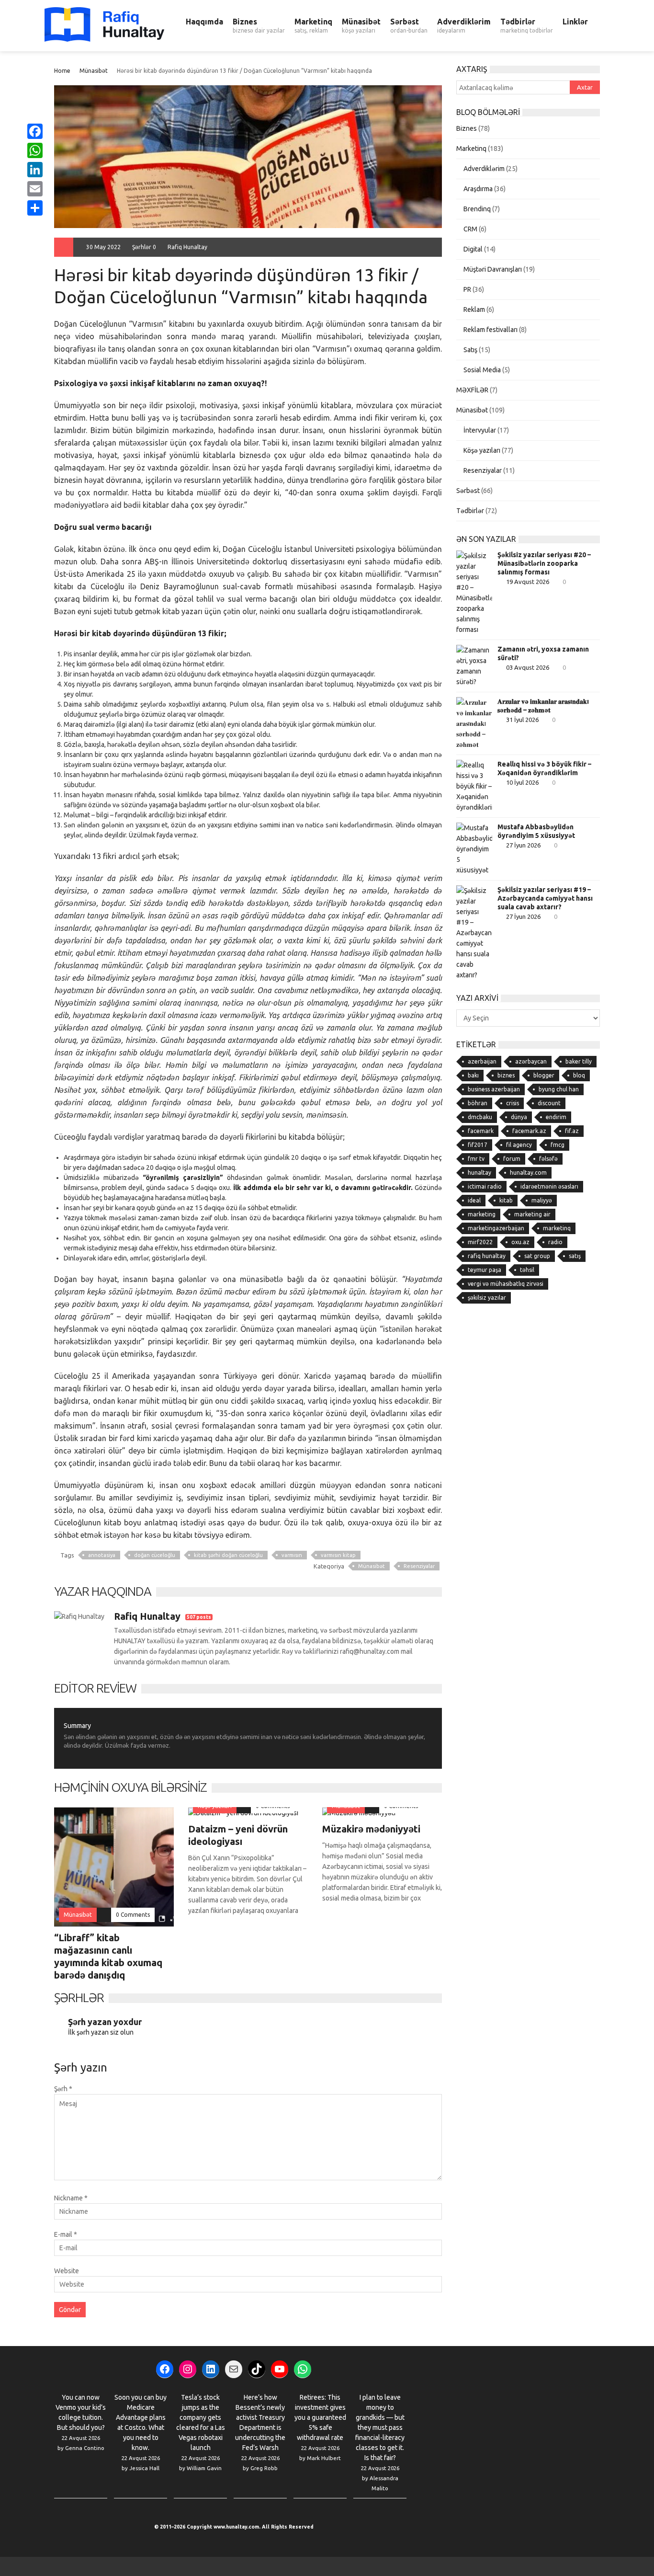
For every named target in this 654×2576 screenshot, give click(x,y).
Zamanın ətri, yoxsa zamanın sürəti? (543, 653)
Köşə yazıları (482, 450)
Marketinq (313, 25)
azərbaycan (531, 1061)
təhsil (527, 1270)
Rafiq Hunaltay (187, 247)
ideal (474, 1200)
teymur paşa (485, 1270)
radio (555, 1242)
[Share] (35, 208)
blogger (544, 1075)
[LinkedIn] (35, 170)
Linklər (575, 22)
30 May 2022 (103, 247)
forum (512, 1159)
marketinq (557, 1228)
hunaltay (479, 1173)
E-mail (66, 2234)
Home (62, 71)
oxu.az (520, 1242)
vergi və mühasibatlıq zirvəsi (506, 1284)
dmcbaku (480, 1117)
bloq (579, 1075)
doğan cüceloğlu (155, 1555)
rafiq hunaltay (487, 1256)
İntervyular (480, 430)
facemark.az (529, 1131)
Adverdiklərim (464, 25)
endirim (556, 1117)
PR (467, 289)
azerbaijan (482, 1061)
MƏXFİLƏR (472, 390)
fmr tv (476, 1159)
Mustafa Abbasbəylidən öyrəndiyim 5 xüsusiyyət (536, 831)
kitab (506, 1200)
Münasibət (361, 25)
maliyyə (542, 1200)
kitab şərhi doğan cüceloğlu (228, 1555)
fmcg (558, 1145)
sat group (537, 1256)
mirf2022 (480, 1242)
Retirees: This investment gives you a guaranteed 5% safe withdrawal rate (320, 2417)
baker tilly (579, 1061)
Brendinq (477, 209)
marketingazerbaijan (496, 1228)
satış (575, 1256)
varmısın (292, 1555)
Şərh (63, 2089)
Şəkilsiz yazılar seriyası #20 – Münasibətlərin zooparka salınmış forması (544, 563)
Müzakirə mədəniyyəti (371, 1829)
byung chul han (559, 1089)
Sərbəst (409, 25)
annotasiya (102, 1555)
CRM (470, 229)
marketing (482, 1214)
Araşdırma (478, 189)
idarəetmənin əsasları (549, 1186)
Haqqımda (204, 22)
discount (549, 1103)
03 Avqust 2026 (528, 667)
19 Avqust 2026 (528, 582)
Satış (470, 350)
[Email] (35, 189)
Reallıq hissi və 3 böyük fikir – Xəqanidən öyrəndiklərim (544, 768)
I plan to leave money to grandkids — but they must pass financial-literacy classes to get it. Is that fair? (380, 2427)
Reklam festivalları (490, 330)
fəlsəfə (548, 1159)
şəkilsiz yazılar (487, 1298)
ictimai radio (485, 1186)
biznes (506, 1075)
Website (67, 2271)
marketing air (532, 1214)
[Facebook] (35, 131)
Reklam (474, 309)
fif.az (572, 1131)
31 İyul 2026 (522, 720)
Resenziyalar (419, 1566)
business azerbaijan (494, 1089)
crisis (513, 1103)
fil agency (519, 1145)
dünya (519, 1117)
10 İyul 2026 (522, 782)
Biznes (259, 25)
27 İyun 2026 (523, 845)
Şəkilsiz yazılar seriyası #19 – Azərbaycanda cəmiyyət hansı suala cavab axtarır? (545, 898)
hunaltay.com (528, 1173)
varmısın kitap (338, 1555)
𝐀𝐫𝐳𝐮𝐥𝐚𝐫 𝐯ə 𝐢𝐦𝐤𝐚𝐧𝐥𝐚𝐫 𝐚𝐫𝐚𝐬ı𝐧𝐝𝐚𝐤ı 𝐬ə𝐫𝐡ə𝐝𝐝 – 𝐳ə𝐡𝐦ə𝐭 (543, 706)
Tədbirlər (527, 25)
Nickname (71, 2198)
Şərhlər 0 (144, 247)
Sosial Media (482, 370)
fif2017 (478, 1145)
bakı (473, 1075)
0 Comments (133, 1915)
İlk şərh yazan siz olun (101, 2032)
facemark (481, 1131)
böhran (478, 1103)
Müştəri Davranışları (493, 269)
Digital (473, 249)
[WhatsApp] (35, 150)
